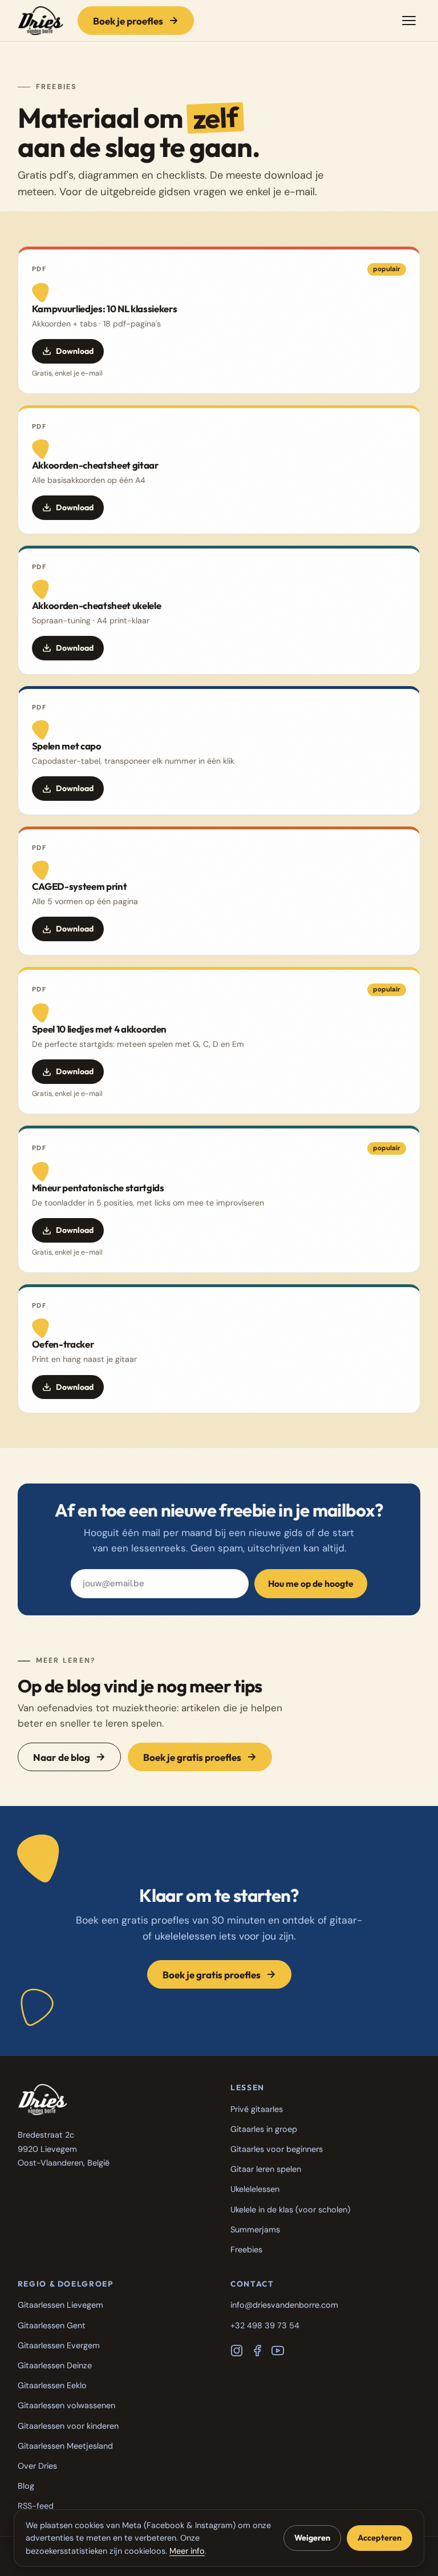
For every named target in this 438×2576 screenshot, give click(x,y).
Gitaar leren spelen (266, 2169)
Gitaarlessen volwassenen (66, 2405)
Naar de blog (62, 1757)
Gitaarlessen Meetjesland (65, 2446)
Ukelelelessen (255, 2189)
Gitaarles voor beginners (277, 2149)
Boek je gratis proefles (192, 1757)
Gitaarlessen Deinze (55, 2365)
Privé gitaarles (257, 2109)
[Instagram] (237, 2351)
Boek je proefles (128, 21)
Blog (26, 2486)
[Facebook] (257, 2351)
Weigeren (312, 2538)
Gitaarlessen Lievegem (60, 2305)
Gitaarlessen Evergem (59, 2345)
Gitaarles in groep (264, 2129)
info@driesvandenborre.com (284, 2305)
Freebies (246, 2250)
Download (75, 351)
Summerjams (255, 2230)
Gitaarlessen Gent (52, 2325)
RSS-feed (36, 2506)
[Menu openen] (409, 21)
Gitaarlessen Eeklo (52, 2385)
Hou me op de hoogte (311, 1583)
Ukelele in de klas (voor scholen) (290, 2210)
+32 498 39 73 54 (265, 2325)
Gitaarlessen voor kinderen (68, 2426)
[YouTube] (278, 2351)
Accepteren (380, 2538)
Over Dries (37, 2466)
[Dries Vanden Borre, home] (41, 21)
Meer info (187, 2551)
